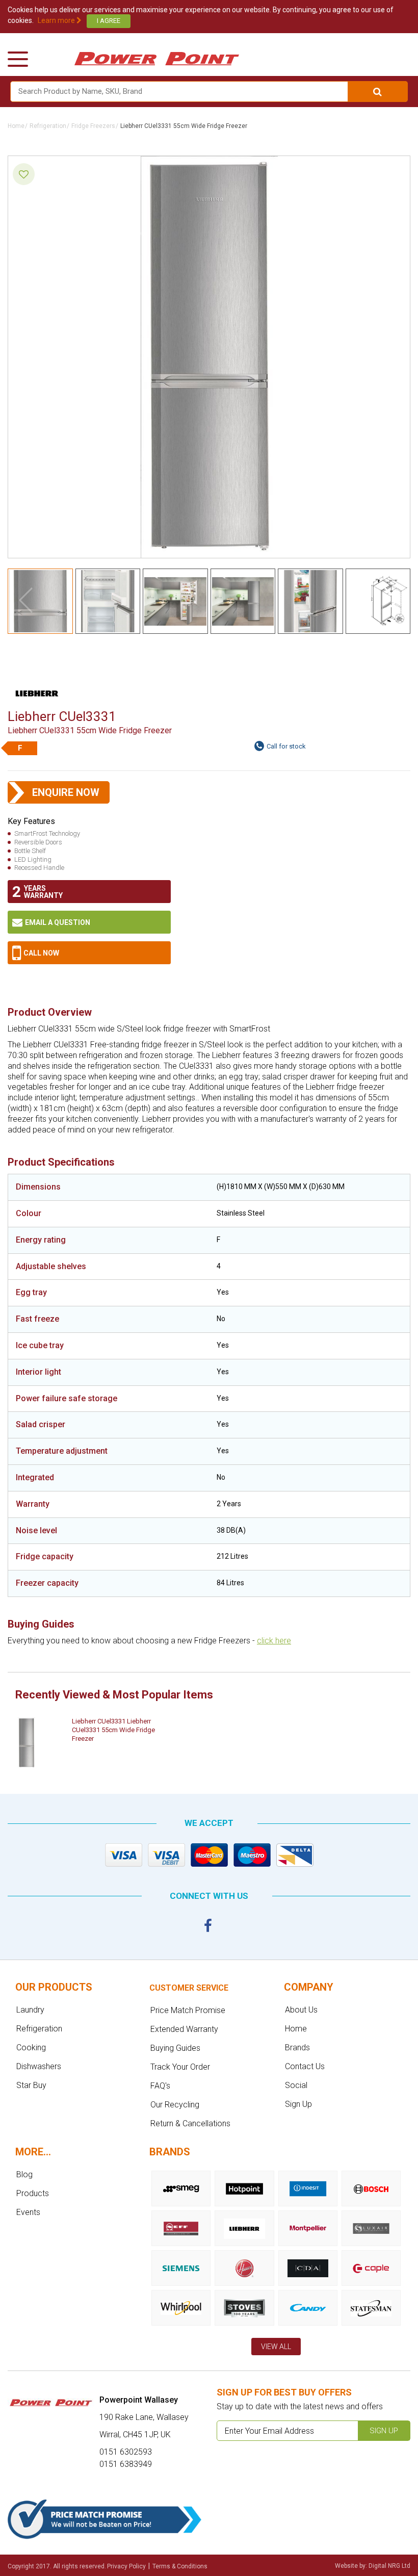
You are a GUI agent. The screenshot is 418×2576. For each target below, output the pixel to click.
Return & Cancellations (190, 2123)
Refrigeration (48, 126)
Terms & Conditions (180, 2566)
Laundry (30, 2010)
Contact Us (305, 2066)
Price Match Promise (188, 2010)
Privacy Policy (126, 2566)
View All (276, 2347)
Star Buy (31, 2085)
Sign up (384, 2431)
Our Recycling (175, 2105)
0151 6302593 (89, 953)
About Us (301, 2010)
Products (33, 2193)
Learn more (57, 20)
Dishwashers (39, 2066)
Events (28, 2212)
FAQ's (160, 2086)
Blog (24, 2174)
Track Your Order (180, 2067)
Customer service (189, 1988)
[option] (92, 1743)
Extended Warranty (184, 2029)
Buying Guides (175, 2048)
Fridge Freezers (93, 126)
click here (274, 1641)
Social (296, 2085)
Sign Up (298, 2104)
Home (16, 126)
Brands (297, 2047)
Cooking (31, 2047)
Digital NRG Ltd (389, 2566)
